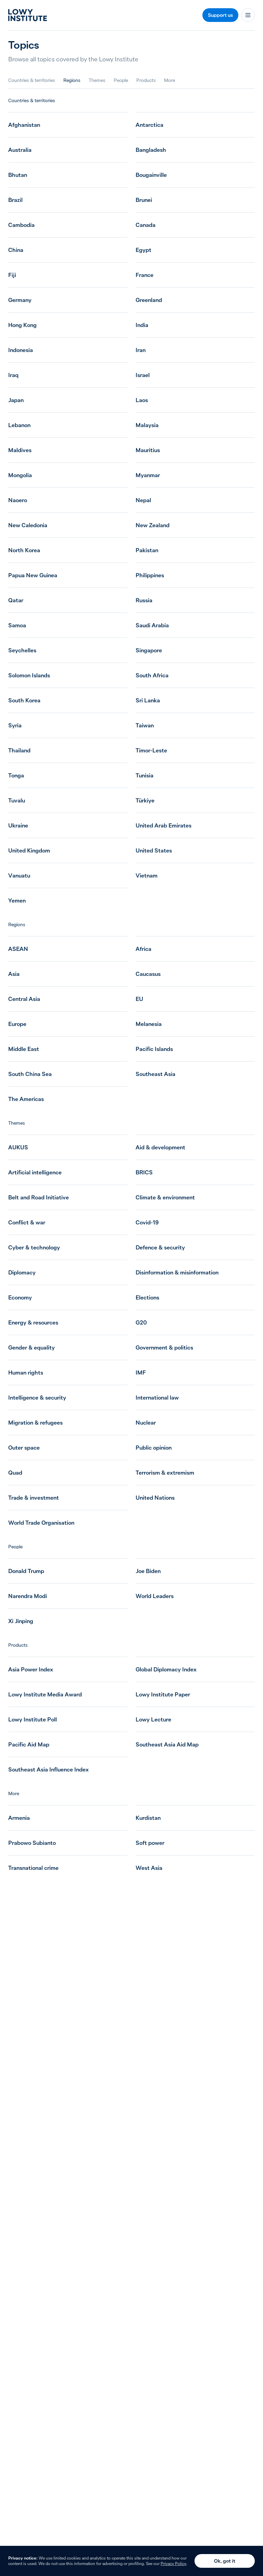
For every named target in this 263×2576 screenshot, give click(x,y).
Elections (147, 1297)
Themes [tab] (97, 80)
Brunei (144, 200)
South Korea (24, 700)
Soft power (150, 1843)
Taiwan (145, 725)
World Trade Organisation (41, 1523)
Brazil (15, 200)
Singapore (149, 650)
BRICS (144, 1172)
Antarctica (149, 125)
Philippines (150, 575)
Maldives (20, 450)
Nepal (143, 500)
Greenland (149, 300)
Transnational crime (33, 1868)
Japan (16, 400)
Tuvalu (17, 800)
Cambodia (21, 225)
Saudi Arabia (152, 625)
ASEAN (18, 949)
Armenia (19, 1818)
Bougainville (151, 175)
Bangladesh (151, 150)
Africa (143, 949)
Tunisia (145, 775)
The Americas (26, 1099)
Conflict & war (27, 1222)
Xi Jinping (21, 1621)
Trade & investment (34, 1498)
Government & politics (164, 1347)
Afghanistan (24, 125)
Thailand (19, 750)
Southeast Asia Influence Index (48, 1769)
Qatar (16, 600)
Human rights (26, 1372)
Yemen (17, 900)
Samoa (17, 625)
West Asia (149, 1868)
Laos (142, 400)
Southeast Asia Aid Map (167, 1744)
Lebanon (19, 425)
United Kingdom (29, 850)
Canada (146, 225)
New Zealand (153, 525)
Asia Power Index (31, 1669)
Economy (20, 1297)
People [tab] (121, 80)
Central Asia (24, 999)
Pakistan (147, 550)
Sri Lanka (148, 700)
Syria (15, 725)
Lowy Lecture (153, 1719)
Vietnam (147, 875)
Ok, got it (225, 2561)
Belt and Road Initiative (39, 1197)
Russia (144, 600)
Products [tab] (146, 80)
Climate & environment (165, 1197)
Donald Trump (26, 1571)
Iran (141, 350)
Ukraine (18, 825)
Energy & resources (33, 1322)
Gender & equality (32, 1347)
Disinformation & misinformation (177, 1272)
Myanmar (148, 475)
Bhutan (18, 175)
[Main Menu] (248, 15)
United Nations (155, 1498)
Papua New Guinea (33, 575)
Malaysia (147, 425)
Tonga (16, 775)
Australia (20, 150)
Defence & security (160, 1247)
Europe (17, 1024)
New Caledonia (28, 525)
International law (157, 1398)
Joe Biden (148, 1571)
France (145, 275)
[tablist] (92, 80)
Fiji (12, 275)
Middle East (24, 1049)
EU (139, 999)
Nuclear (146, 1423)
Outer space (24, 1448)
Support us (220, 15)
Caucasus (148, 974)
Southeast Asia (155, 1074)
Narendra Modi (28, 1596)
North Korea (24, 550)
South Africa (152, 675)
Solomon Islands (29, 675)
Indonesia (21, 350)
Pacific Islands (154, 1049)
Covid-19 (147, 1222)
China (16, 250)
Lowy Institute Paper (163, 1694)
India (142, 325)
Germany (20, 300)
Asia (14, 974)
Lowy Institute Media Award (45, 1694)
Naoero (18, 500)
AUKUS (18, 1147)
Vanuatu (19, 875)
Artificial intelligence (35, 1172)
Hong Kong (22, 325)
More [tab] (170, 80)
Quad (15, 1473)
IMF (141, 1372)
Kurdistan (148, 1818)
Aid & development (160, 1147)
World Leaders (155, 1596)
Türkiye (145, 800)
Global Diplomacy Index (166, 1669)
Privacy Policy (173, 2563)
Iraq (13, 375)
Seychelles (22, 650)
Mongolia (20, 475)
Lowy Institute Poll (33, 1719)
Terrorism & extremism (165, 1473)
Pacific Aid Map (29, 1744)
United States (154, 850)
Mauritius (148, 450)
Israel (143, 375)
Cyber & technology (34, 1247)
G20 (141, 1322)
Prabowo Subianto (32, 1843)
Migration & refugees (35, 1423)
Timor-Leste (151, 750)
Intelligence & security (37, 1398)
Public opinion (154, 1448)
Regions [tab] (72, 80)
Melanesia (149, 1024)
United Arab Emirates (164, 825)
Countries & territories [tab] (32, 80)
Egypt (143, 250)
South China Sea (30, 1074)
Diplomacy (22, 1272)
